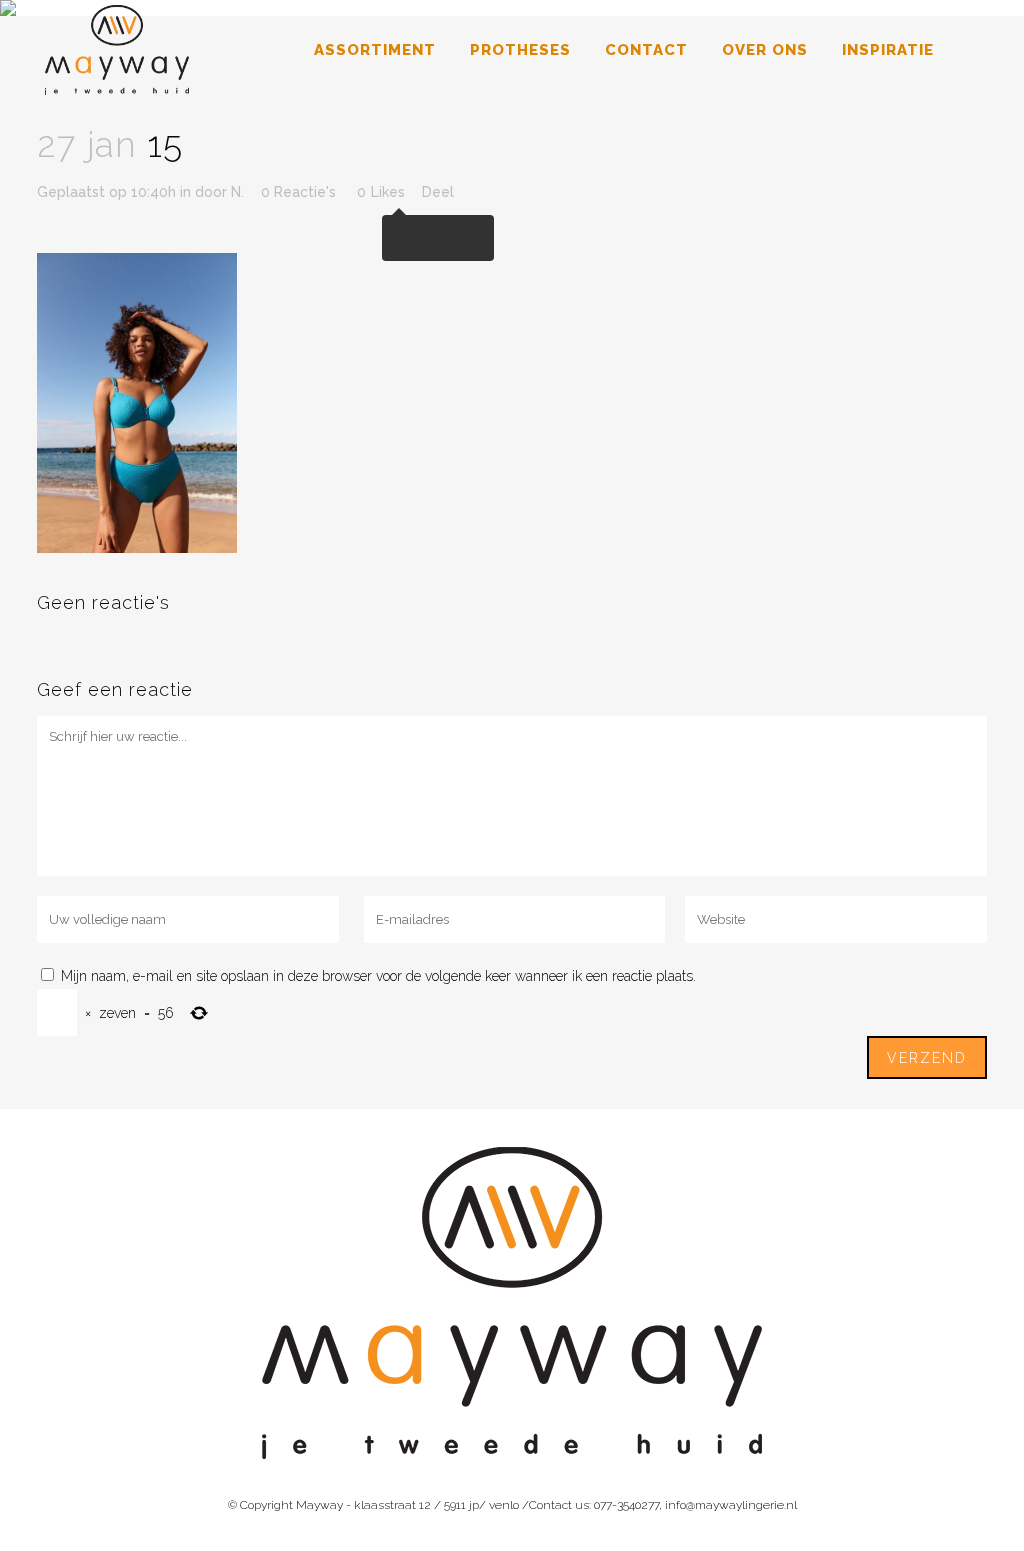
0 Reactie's (298, 192)
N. (237, 192)
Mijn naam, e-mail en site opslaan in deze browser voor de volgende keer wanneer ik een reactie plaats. (378, 976)
